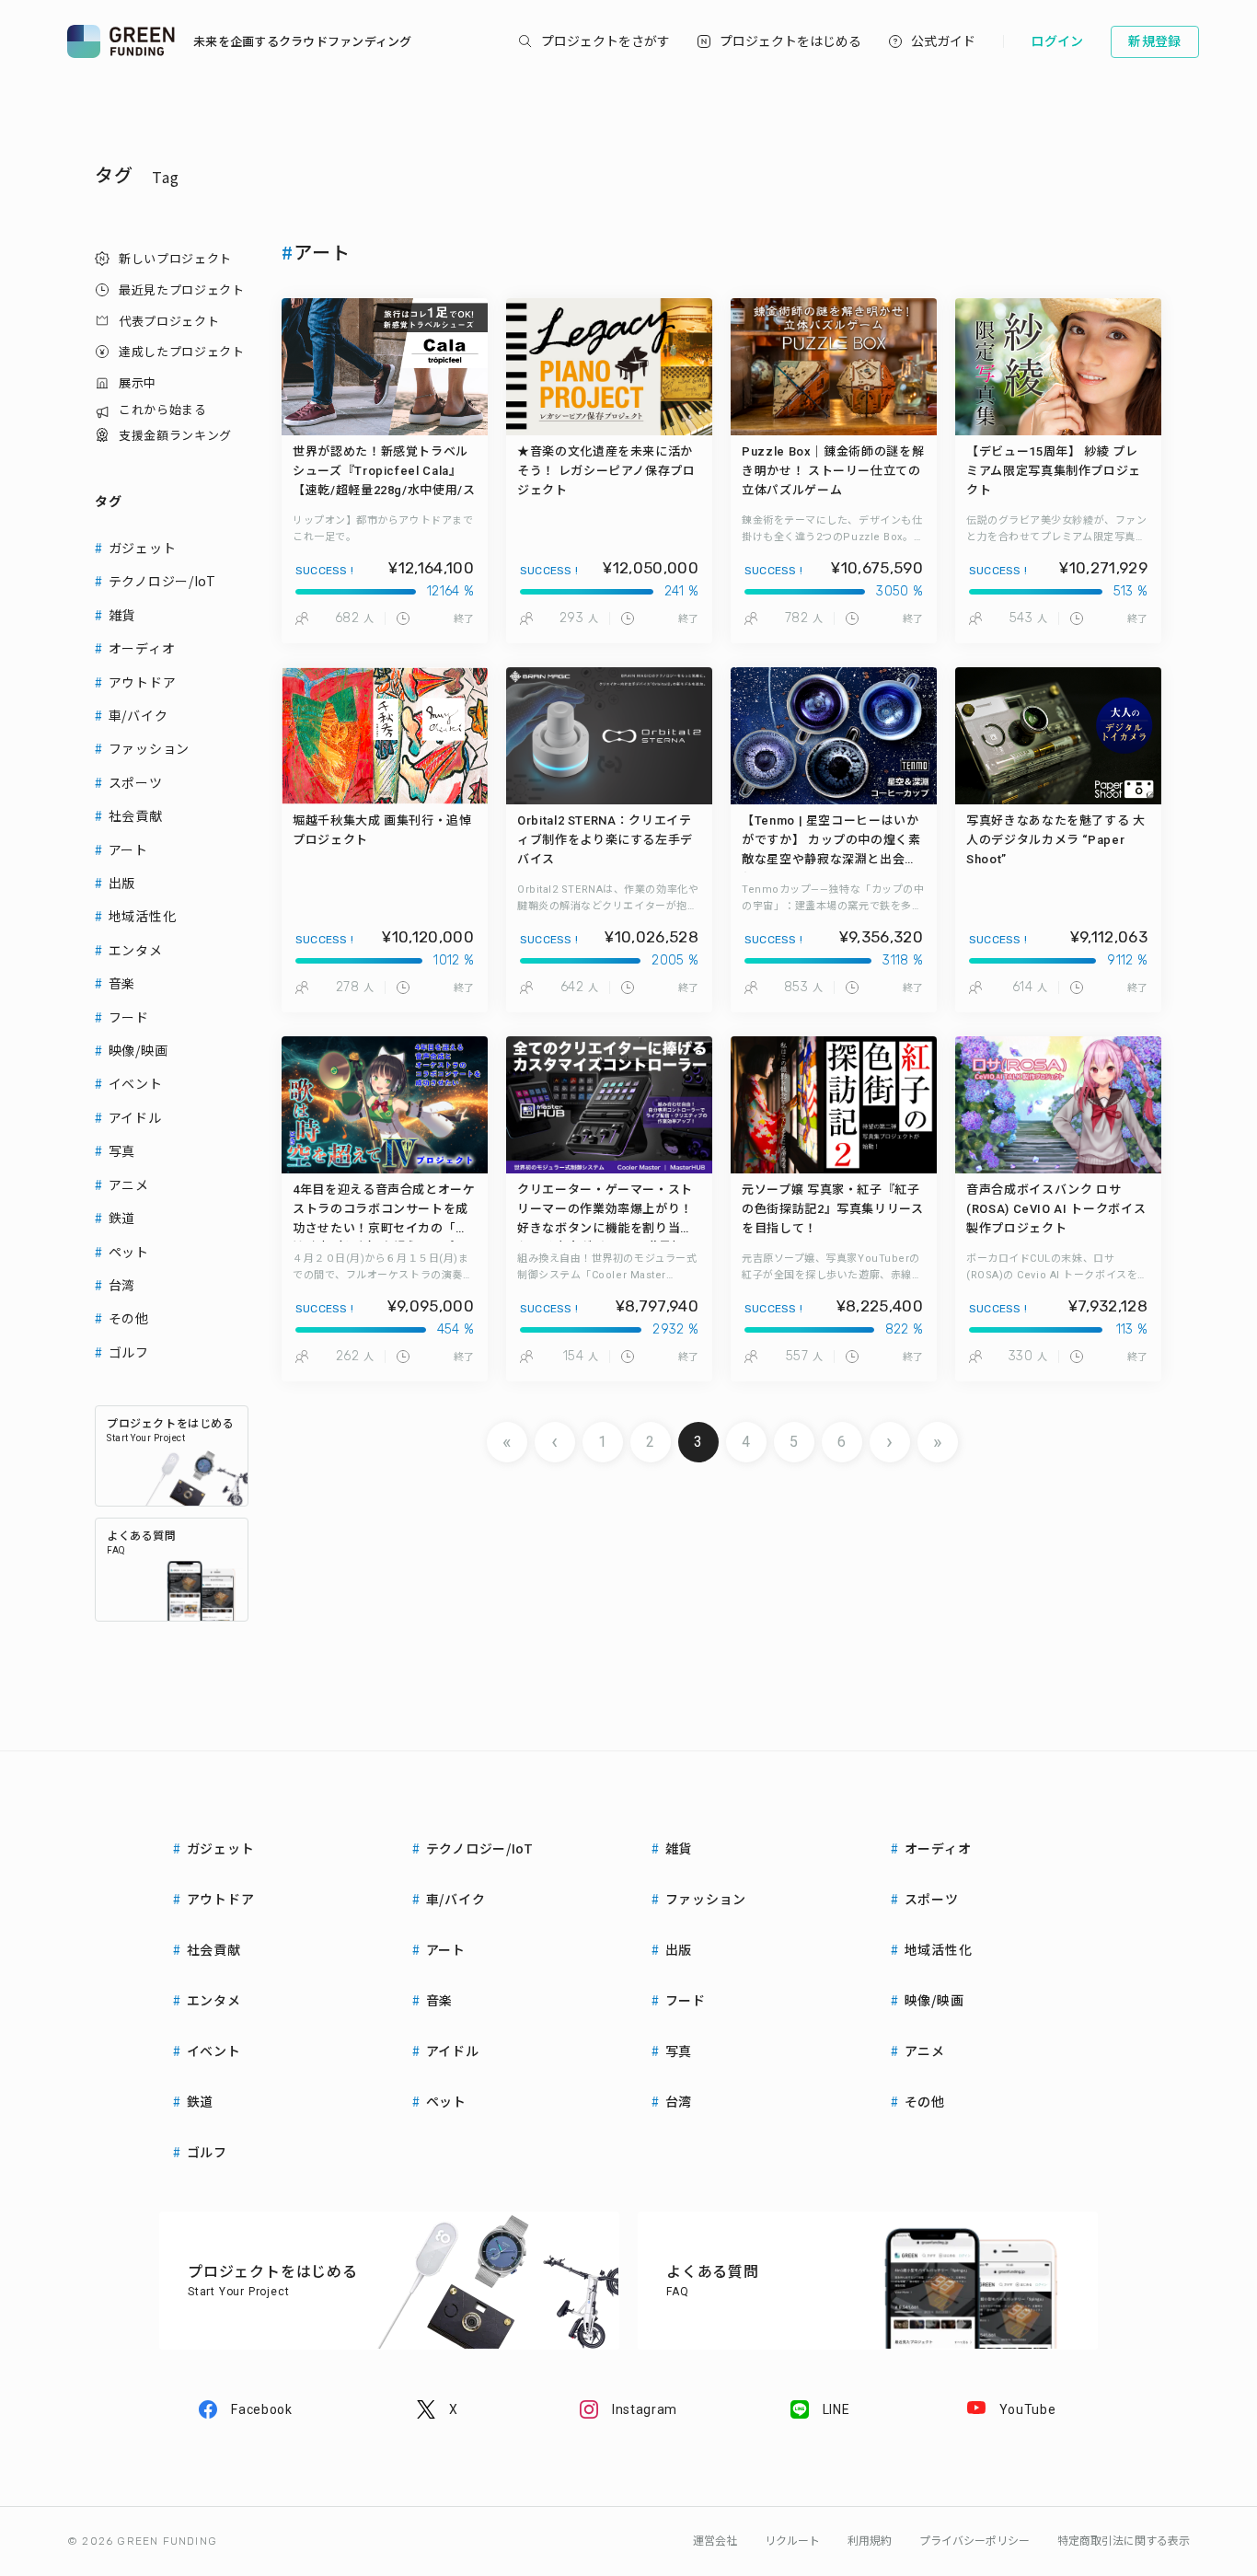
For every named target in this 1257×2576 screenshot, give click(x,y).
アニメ (129, 1184)
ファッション (149, 748)
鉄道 (122, 1218)
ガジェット (143, 548)
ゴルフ (129, 1352)
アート (128, 849)
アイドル (135, 1117)
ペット (129, 1252)
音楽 (122, 983)
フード (129, 1017)
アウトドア (143, 682)
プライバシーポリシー (974, 2541)
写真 (122, 1150)
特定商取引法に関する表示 (1124, 2541)
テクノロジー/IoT (162, 581)
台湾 (122, 1285)
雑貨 (122, 615)
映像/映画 (138, 1050)
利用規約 (870, 2541)
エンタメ (136, 950)
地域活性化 (143, 916)
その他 (129, 1318)
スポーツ (136, 782)
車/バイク (138, 715)
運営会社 (715, 2541)
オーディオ (142, 648)
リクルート (792, 2541)
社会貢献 (136, 815)
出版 (122, 883)
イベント (136, 1083)
